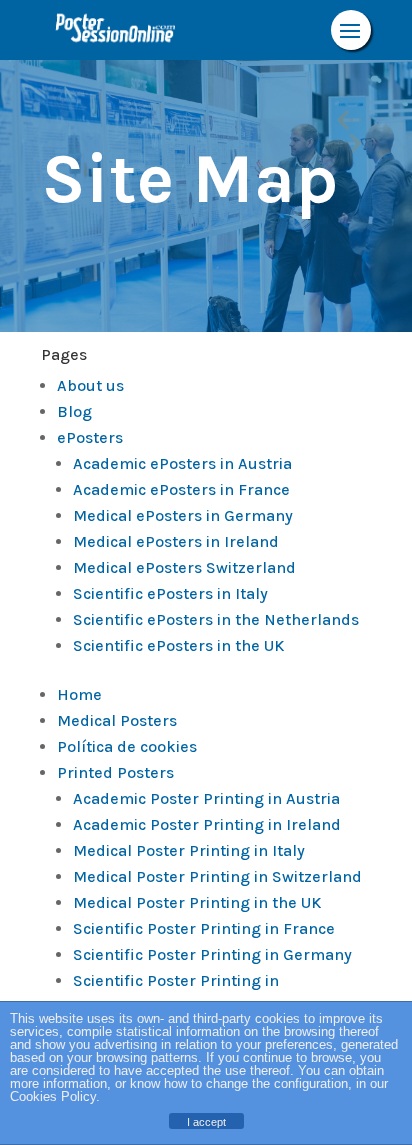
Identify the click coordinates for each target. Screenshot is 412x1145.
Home (79, 694)
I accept (206, 1122)
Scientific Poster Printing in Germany (212, 954)
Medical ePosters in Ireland (176, 541)
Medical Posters (117, 720)
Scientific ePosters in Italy (170, 593)
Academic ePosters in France (181, 489)
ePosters (90, 437)
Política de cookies (127, 746)
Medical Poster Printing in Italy (189, 850)
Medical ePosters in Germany (183, 515)
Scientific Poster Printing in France (204, 928)
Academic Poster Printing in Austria (206, 798)
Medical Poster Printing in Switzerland (217, 876)
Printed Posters (115, 772)
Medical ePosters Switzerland (184, 567)
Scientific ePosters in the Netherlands (216, 619)
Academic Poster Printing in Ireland (207, 824)
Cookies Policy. (55, 1096)
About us (90, 385)
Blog (74, 411)
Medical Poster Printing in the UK (197, 902)
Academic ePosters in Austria (182, 463)
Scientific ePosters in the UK (178, 645)
